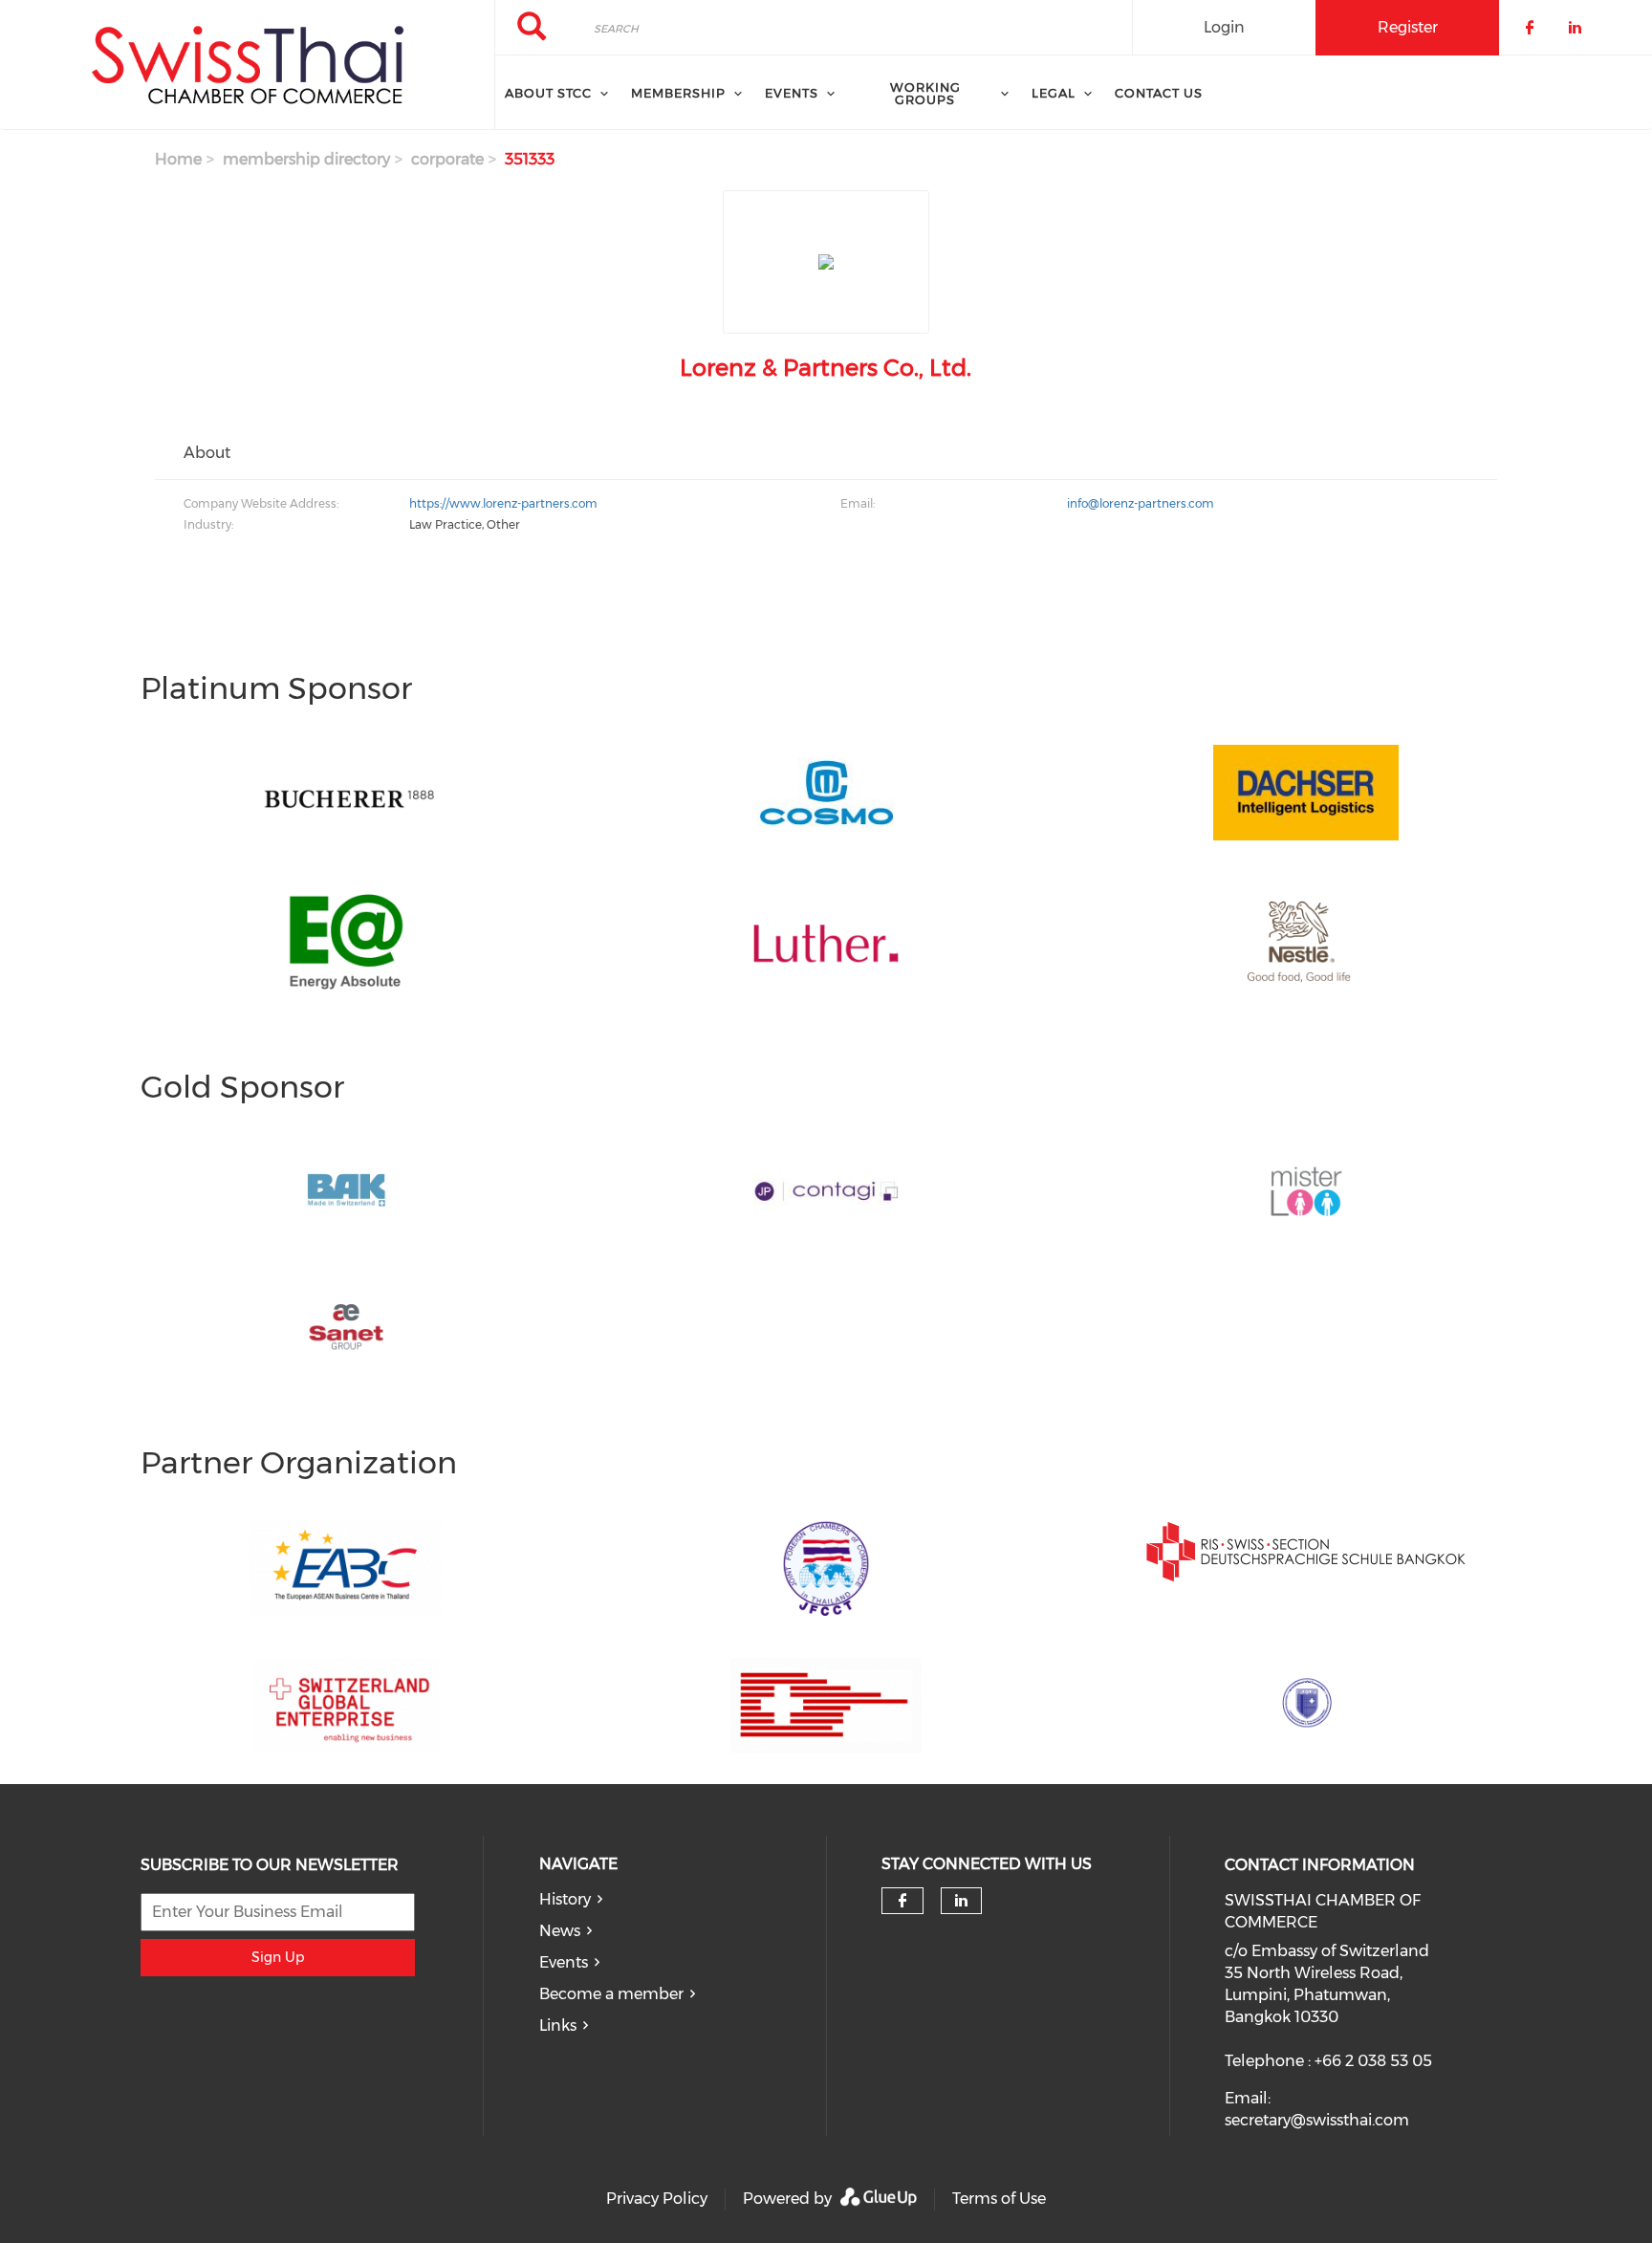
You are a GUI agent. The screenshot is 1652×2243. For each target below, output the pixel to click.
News (560, 1931)
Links (558, 2025)
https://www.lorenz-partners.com (503, 503)
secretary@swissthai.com (1317, 2120)
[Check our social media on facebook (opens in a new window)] (902, 1901)
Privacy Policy (657, 2199)
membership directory (306, 159)
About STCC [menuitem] (548, 93)
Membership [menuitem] (678, 93)
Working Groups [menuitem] (925, 93)
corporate (447, 159)
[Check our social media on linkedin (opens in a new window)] (962, 1901)
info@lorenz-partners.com (1141, 503)
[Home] (247, 65)
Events (564, 1962)
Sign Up (278, 1957)
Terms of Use (999, 2199)
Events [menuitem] (792, 93)
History (565, 1899)
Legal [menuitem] (1054, 93)
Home (178, 159)
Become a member (611, 1994)
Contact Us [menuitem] (1159, 93)
